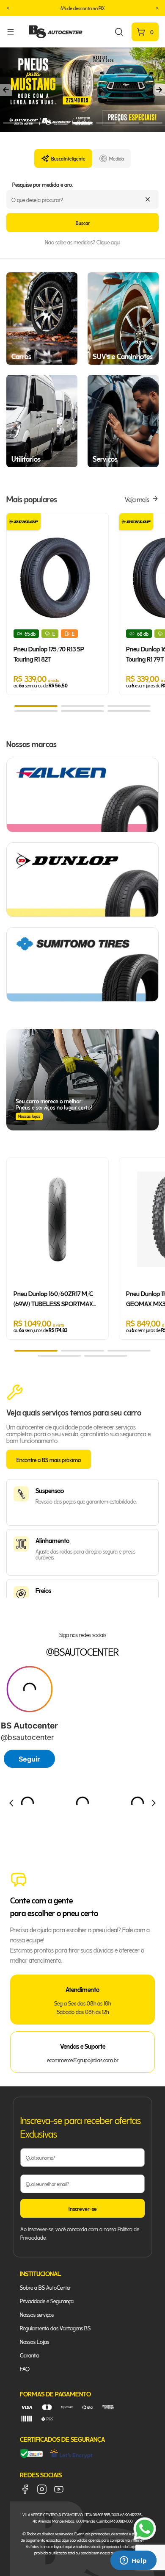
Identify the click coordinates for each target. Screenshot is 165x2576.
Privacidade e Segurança (47, 2300)
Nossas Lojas (34, 2341)
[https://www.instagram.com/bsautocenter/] (42, 2489)
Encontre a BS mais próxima (49, 1459)
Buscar (83, 223)
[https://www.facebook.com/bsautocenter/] (25, 2489)
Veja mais (137, 499)
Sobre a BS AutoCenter (45, 2287)
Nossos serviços (37, 2314)
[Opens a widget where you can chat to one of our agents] (133, 2561)
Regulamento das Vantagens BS (55, 2328)
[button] (8, 8)
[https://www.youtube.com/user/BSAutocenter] (59, 2489)
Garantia (30, 2355)
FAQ (25, 2368)
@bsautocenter (82, 1651)
